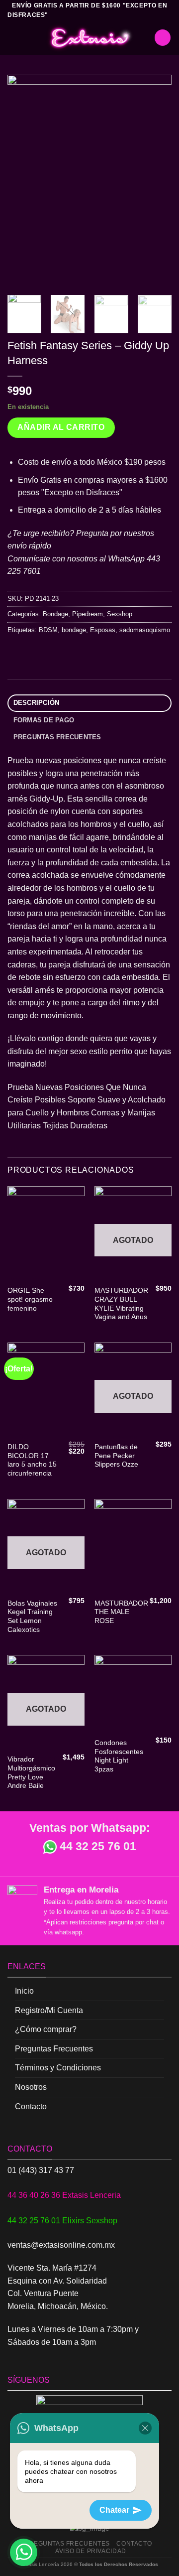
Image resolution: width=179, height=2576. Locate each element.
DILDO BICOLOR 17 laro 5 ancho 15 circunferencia (32, 1460)
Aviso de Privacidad (91, 2551)
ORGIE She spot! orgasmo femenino (30, 1299)
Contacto (31, 2106)
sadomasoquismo (145, 630)
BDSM (48, 630)
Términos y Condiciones (58, 2068)
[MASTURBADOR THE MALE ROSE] (133, 1546)
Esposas (103, 630)
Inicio (24, 1991)
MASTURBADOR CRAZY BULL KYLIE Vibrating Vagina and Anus (121, 1304)
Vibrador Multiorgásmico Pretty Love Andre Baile (31, 1772)
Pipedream (88, 614)
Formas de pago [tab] (44, 720)
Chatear (114, 2510)
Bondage (55, 614)
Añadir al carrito (61, 427)
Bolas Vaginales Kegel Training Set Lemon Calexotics (32, 1617)
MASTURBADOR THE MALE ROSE (121, 1612)
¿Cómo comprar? (46, 2029)
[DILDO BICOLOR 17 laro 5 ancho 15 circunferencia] (46, 1390)
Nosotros (31, 2087)
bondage (74, 630)
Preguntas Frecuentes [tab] (57, 737)
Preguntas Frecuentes (54, 2049)
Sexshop (120, 614)
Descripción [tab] (37, 703)
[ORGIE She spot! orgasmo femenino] (46, 1233)
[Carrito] (163, 38)
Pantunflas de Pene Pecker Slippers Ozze (116, 1456)
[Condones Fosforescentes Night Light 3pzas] (133, 1694)
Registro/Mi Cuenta (49, 2010)
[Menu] (13, 38)
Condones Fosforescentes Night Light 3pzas (119, 1756)
